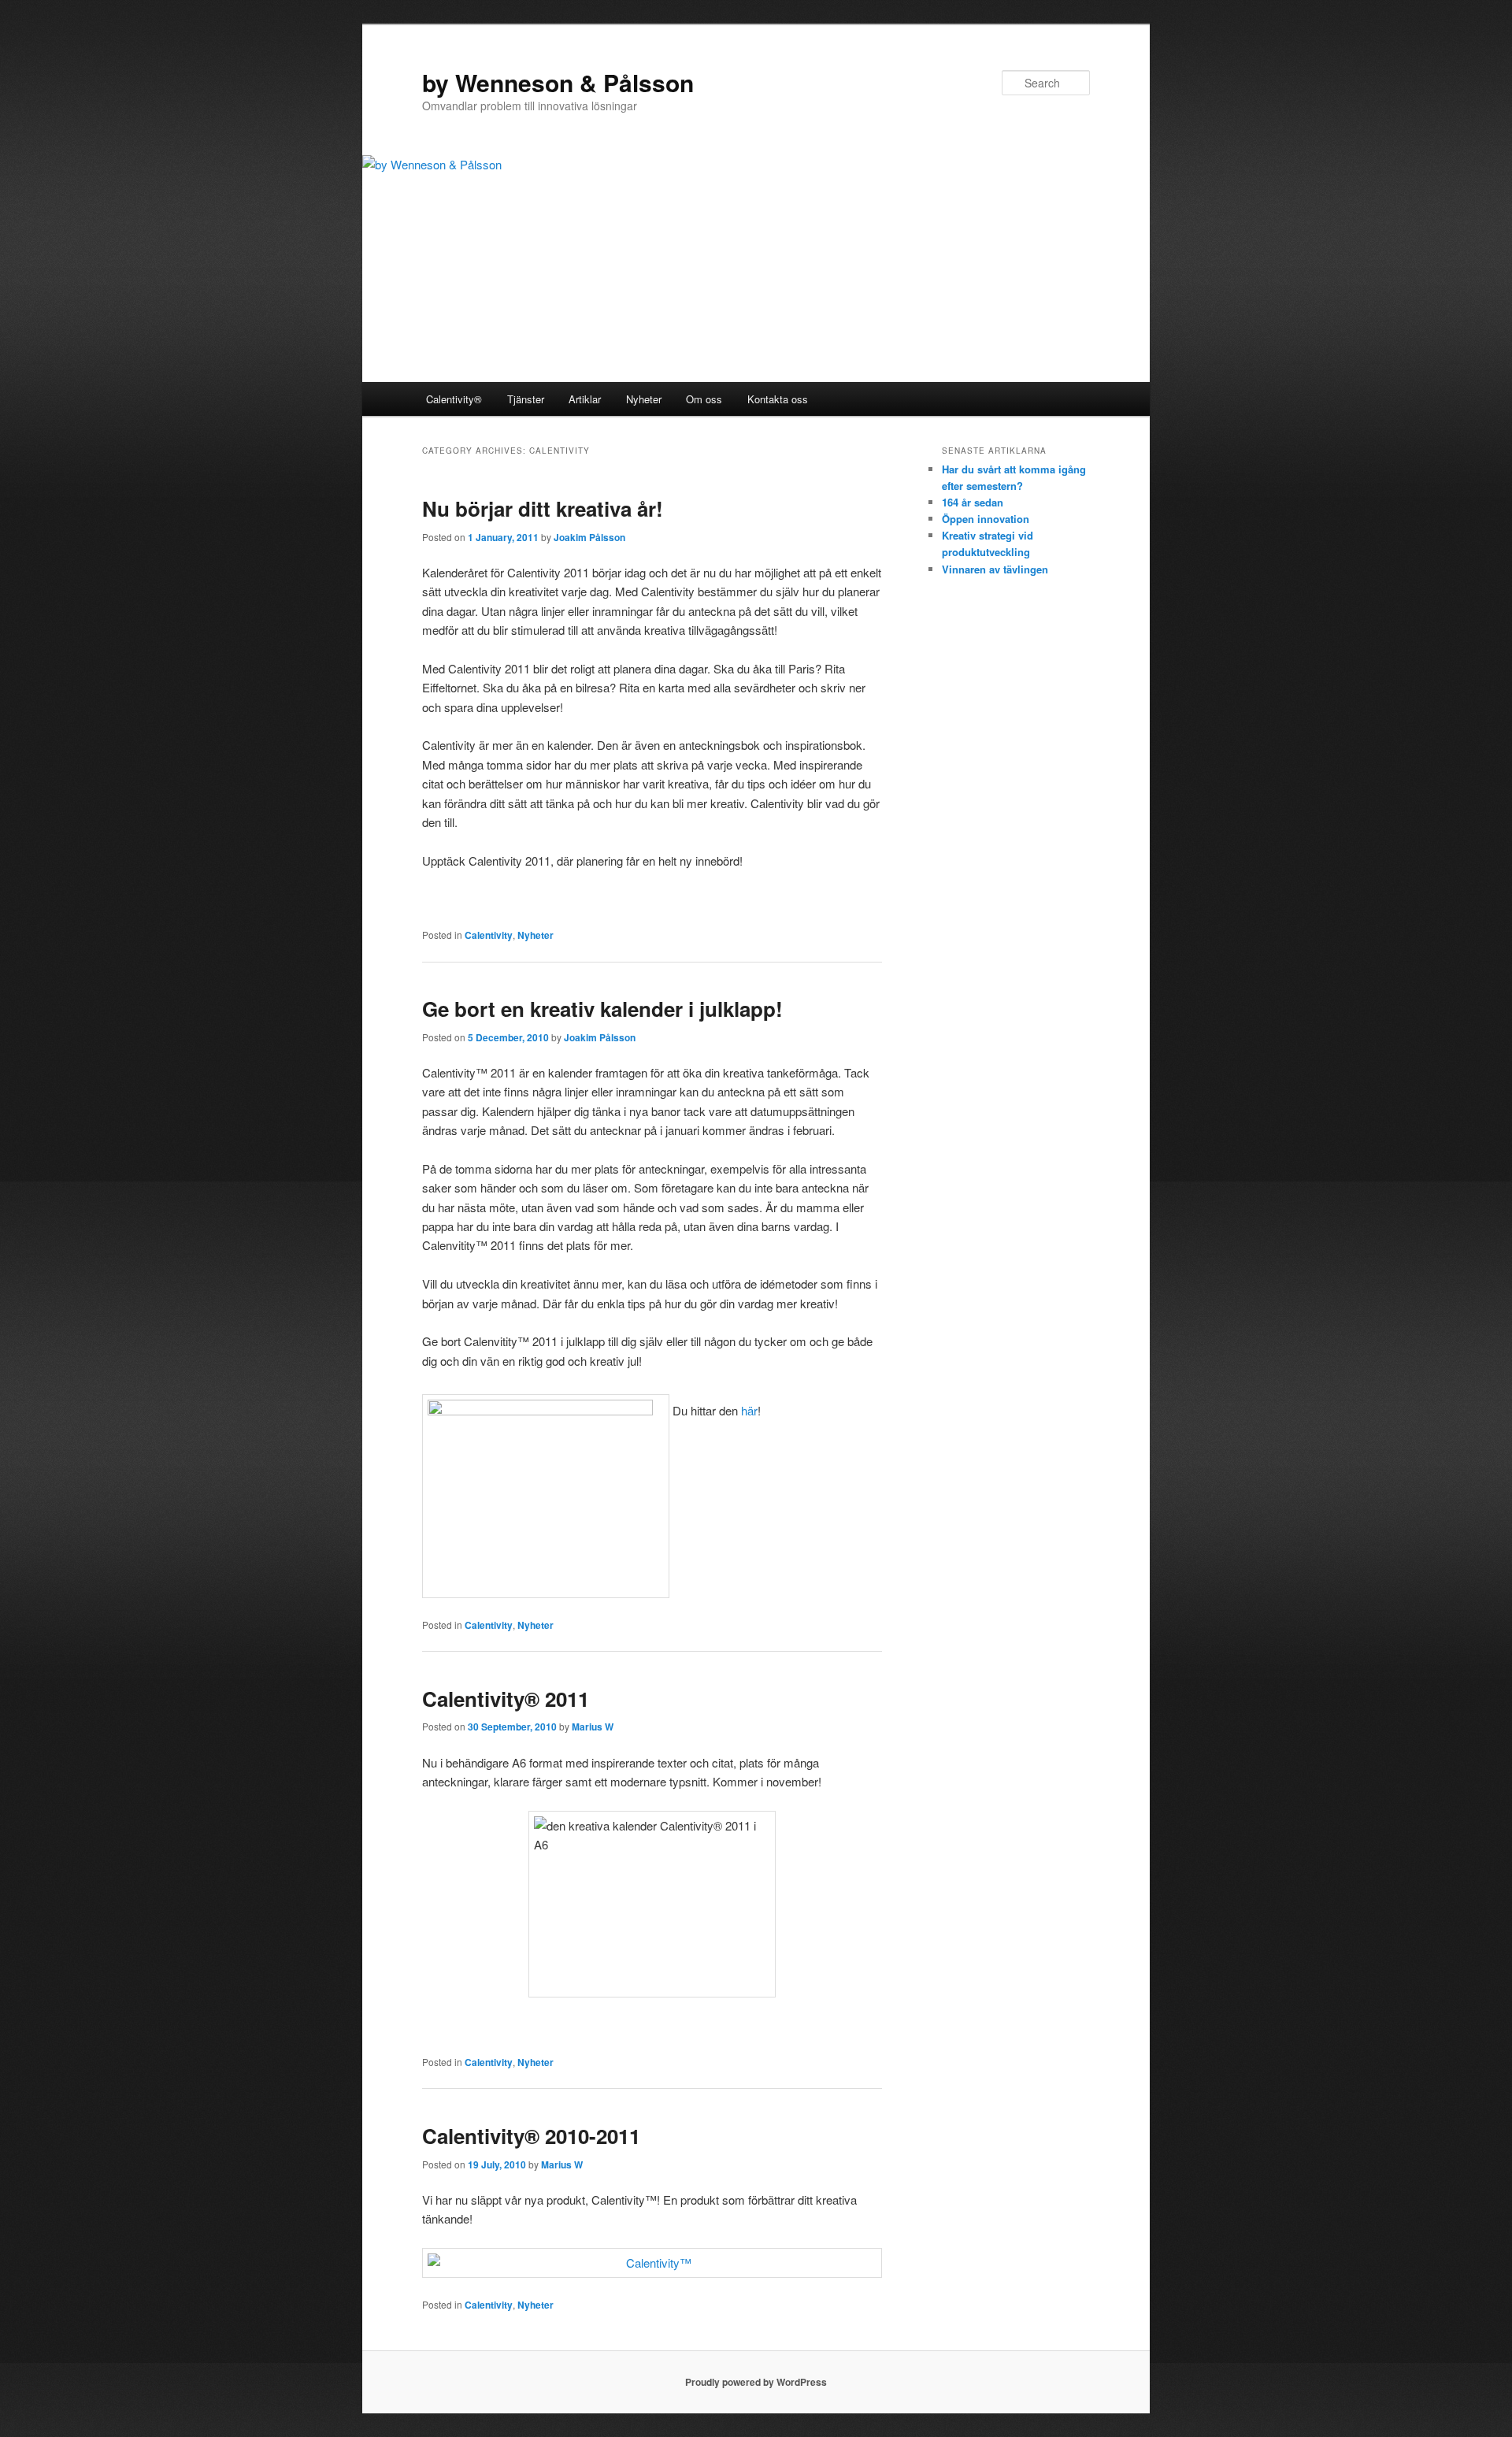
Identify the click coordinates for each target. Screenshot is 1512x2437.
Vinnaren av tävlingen (995, 569)
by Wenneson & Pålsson (558, 82)
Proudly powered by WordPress (756, 2382)
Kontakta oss (778, 399)
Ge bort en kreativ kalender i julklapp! (602, 1009)
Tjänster (526, 399)
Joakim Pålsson (589, 537)
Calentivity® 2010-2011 (531, 2136)
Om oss (704, 399)
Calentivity (489, 935)
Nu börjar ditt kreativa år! (543, 508)
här (749, 1410)
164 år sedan (973, 502)
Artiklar (585, 399)
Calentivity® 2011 (506, 1699)
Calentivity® (454, 399)
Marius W (593, 1727)
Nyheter (644, 399)
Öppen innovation (986, 519)
